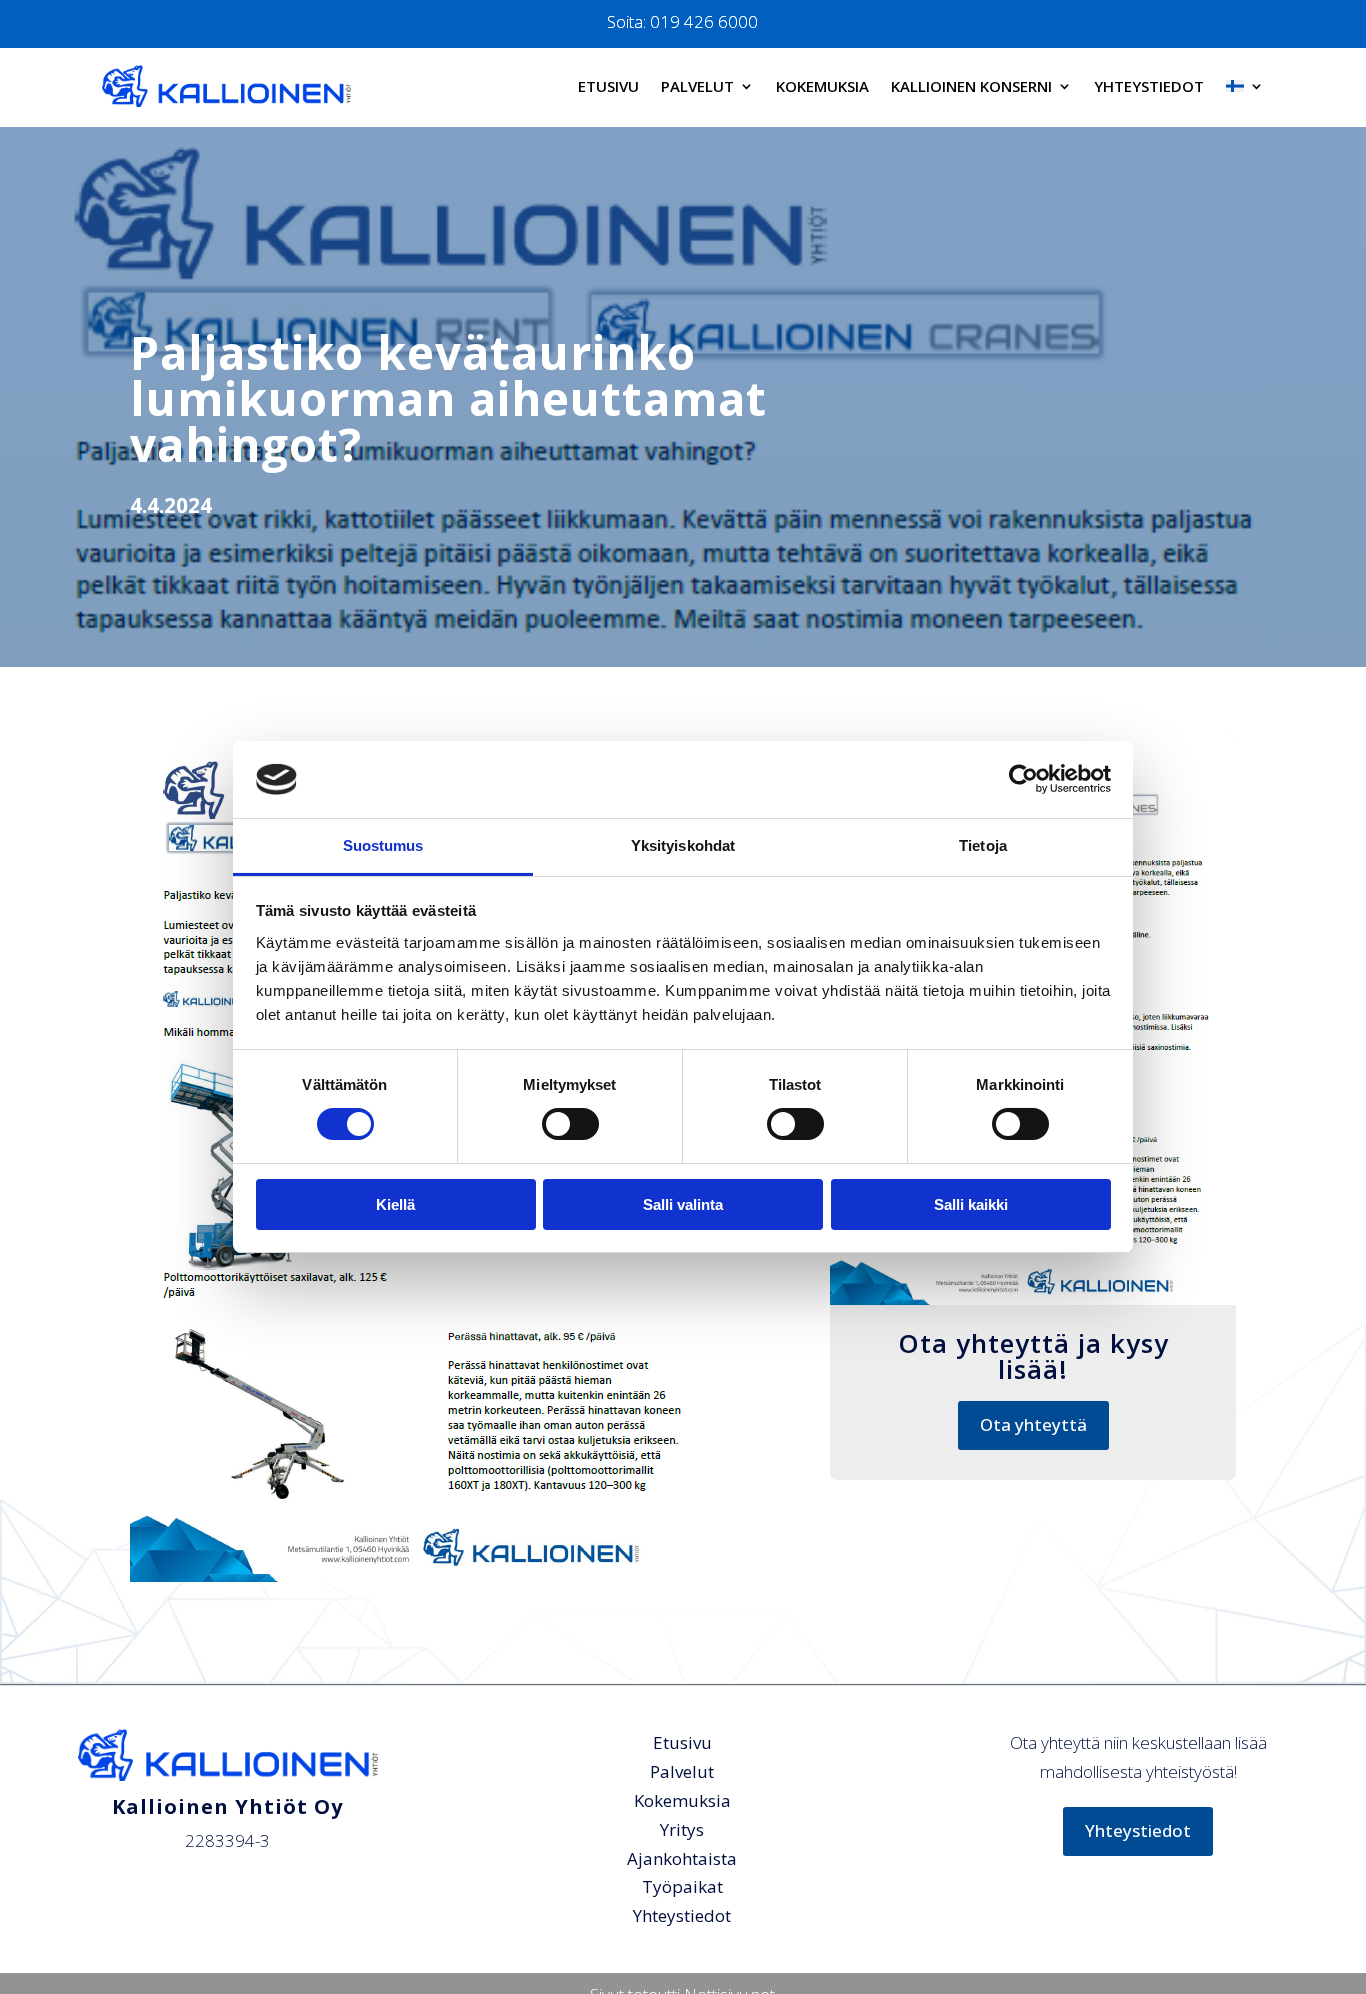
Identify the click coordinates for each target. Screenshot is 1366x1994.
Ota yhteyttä (1033, 1424)
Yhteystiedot (1149, 86)
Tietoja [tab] (983, 845)
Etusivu (608, 86)
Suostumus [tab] (383, 845)
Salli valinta (683, 1204)
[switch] (570, 1124)
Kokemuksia (822, 86)
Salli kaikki (971, 1204)
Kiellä (395, 1204)
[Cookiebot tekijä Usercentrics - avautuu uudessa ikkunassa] (1023, 779)
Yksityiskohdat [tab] (683, 845)
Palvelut (697, 86)
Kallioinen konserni (971, 86)
